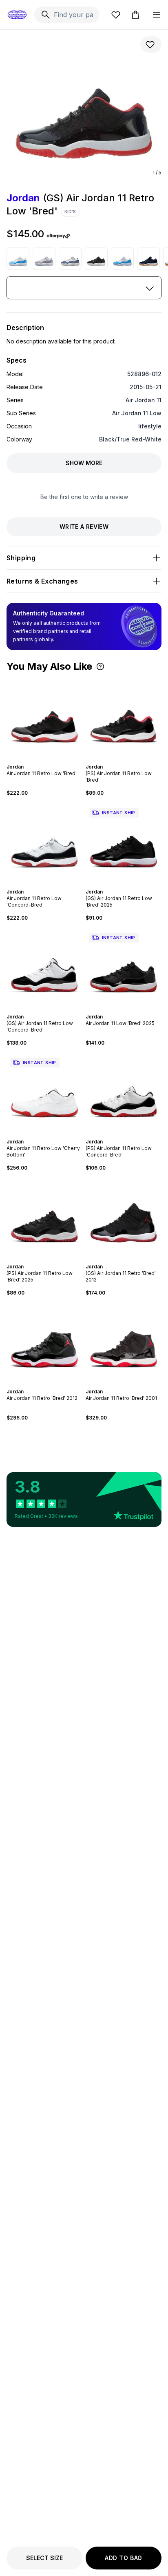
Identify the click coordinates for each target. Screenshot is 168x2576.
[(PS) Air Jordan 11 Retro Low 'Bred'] (124, 718)
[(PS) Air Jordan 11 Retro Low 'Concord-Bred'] (124, 1092)
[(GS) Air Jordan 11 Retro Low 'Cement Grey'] (44, 258)
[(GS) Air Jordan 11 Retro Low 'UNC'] (122, 258)
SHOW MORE (84, 463)
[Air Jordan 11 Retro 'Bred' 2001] (124, 1342)
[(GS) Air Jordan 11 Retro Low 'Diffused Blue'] (70, 258)
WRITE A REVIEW (84, 527)
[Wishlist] (116, 15)
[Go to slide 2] (40, 760)
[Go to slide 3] (43, 760)
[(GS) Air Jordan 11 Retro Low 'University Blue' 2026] (18, 258)
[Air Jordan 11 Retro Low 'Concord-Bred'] (44, 842)
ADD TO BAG (124, 2558)
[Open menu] (157, 15)
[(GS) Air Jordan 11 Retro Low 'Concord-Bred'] (44, 967)
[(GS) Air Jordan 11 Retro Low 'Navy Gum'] (148, 258)
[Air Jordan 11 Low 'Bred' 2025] (124, 967)
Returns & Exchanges (42, 581)
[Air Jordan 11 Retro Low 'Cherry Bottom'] (44, 1092)
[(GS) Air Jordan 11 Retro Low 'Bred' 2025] (124, 842)
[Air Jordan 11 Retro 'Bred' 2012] (44, 1342)
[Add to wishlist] (151, 45)
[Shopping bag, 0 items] (135, 15)
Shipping (21, 558)
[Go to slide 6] (53, 760)
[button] (100, 666)
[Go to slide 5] (49, 760)
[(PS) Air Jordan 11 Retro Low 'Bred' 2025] (44, 1217)
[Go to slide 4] (46, 760)
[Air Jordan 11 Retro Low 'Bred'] (44, 718)
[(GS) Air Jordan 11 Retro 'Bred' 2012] (124, 1217)
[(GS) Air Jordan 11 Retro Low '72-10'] (96, 258)
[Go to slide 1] (36, 760)
